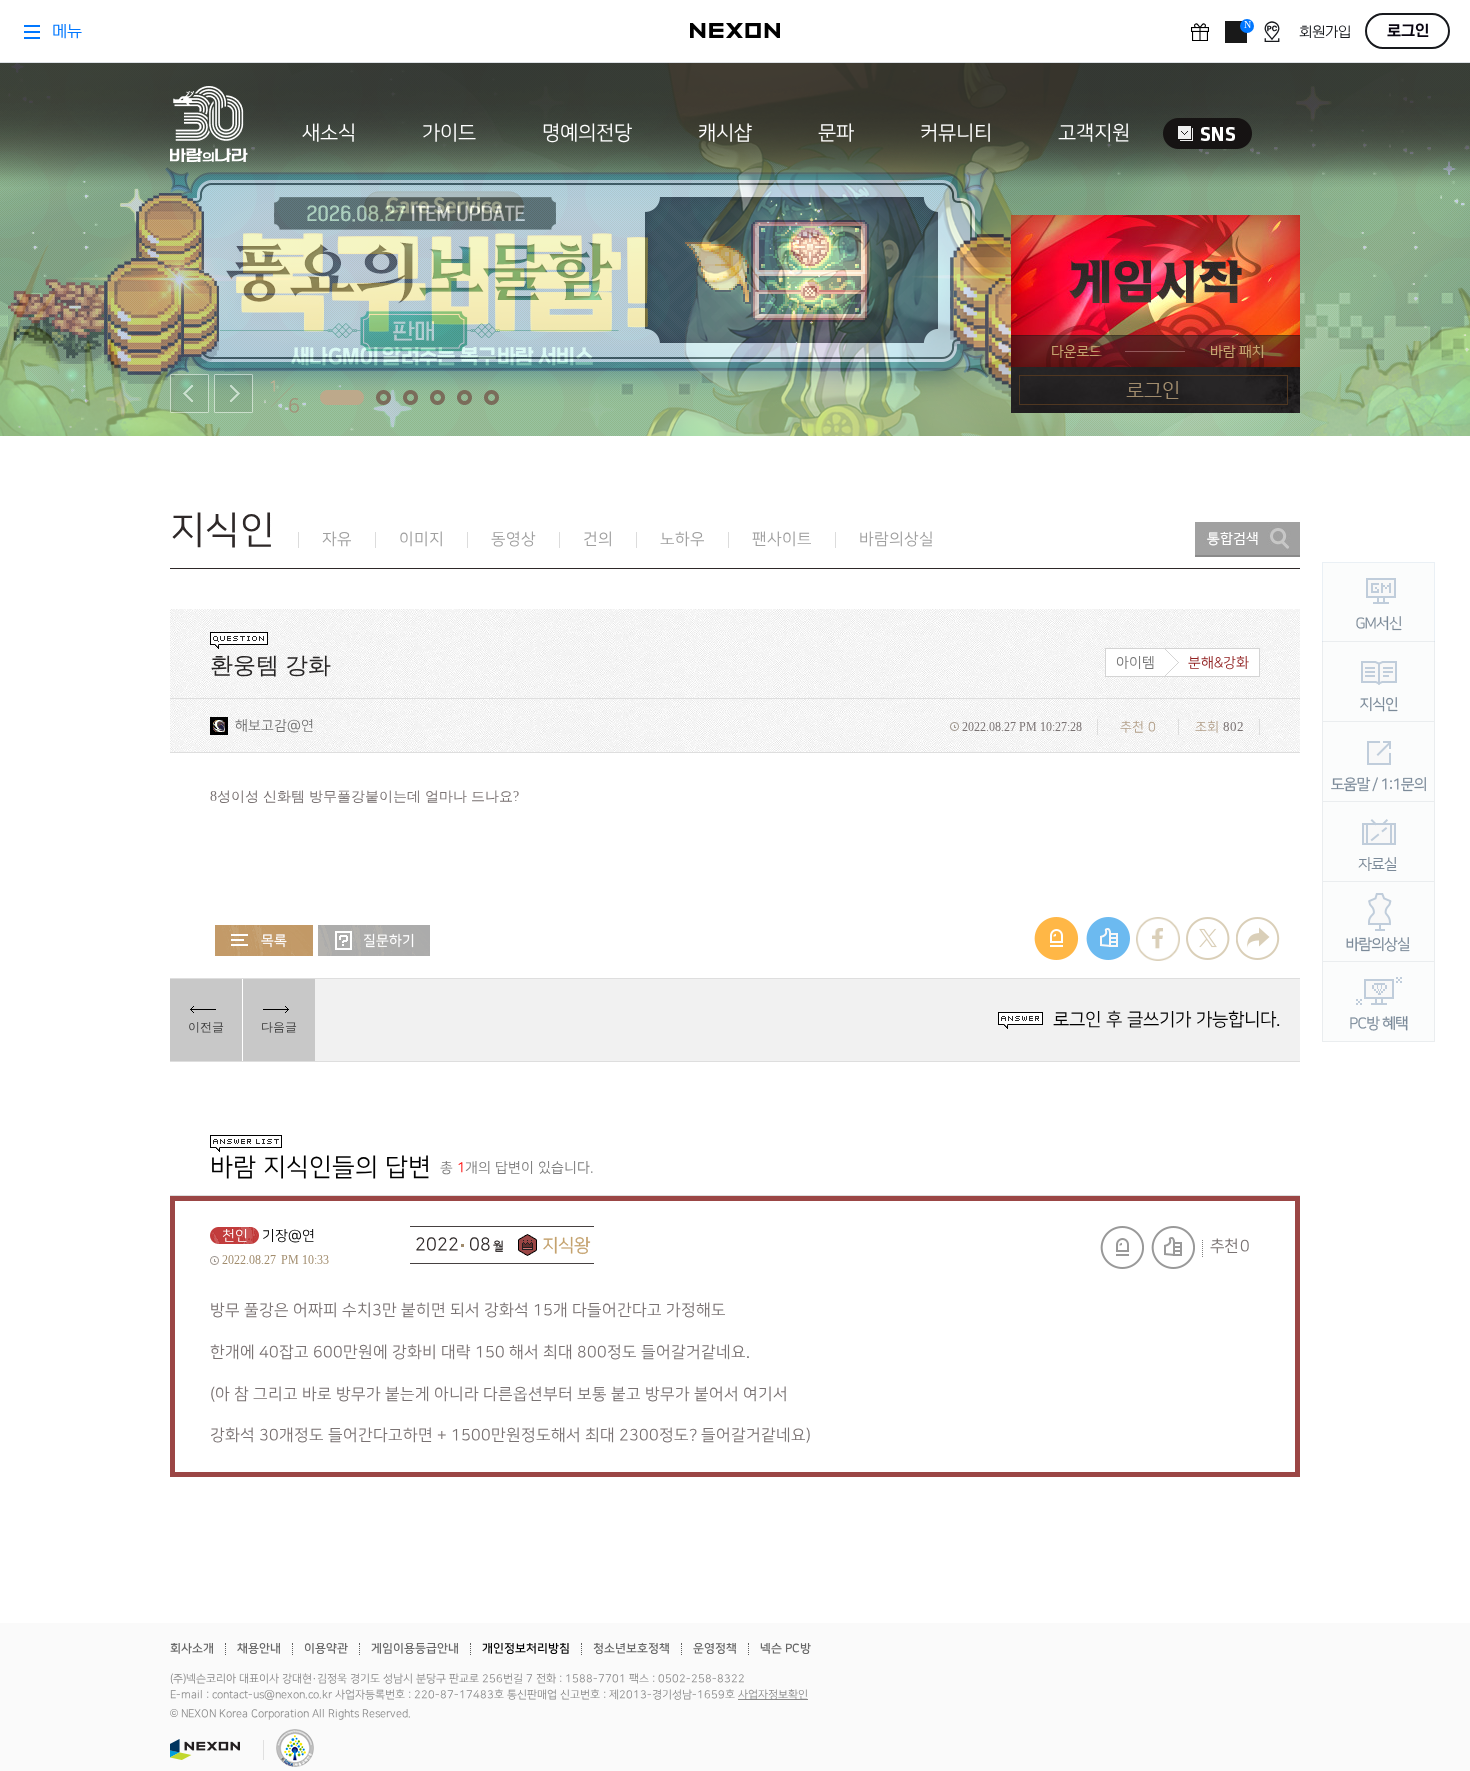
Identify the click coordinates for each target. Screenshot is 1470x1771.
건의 (598, 539)
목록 (264, 940)
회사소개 (192, 1648)
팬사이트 (782, 539)
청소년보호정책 (631, 1648)
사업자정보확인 (773, 1695)
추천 (1173, 1247)
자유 (337, 539)
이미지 (421, 539)
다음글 (279, 1027)
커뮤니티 (956, 133)
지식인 (222, 530)
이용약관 (326, 1648)
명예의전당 (587, 133)
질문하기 (374, 940)
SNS (1207, 133)
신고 (1122, 1247)
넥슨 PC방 (785, 1648)
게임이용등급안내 (415, 1648)
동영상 (513, 539)
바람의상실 (896, 539)
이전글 (206, 1027)
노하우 (682, 539)
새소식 (329, 133)
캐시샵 (725, 133)
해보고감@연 (274, 725)
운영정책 (715, 1648)
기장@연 (288, 1235)
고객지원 (1094, 133)
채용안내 (259, 1648)
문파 (836, 133)
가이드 (449, 133)
